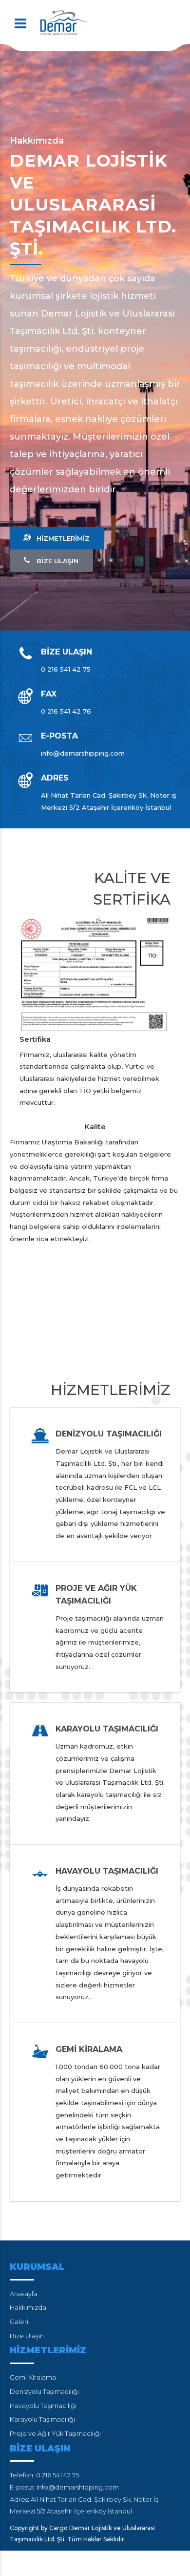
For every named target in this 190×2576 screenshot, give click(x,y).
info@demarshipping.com (78, 2487)
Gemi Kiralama (33, 2377)
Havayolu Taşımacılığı (43, 2406)
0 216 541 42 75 (57, 2475)
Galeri (19, 2322)
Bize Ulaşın (27, 2336)
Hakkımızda (28, 2307)
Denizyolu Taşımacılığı (44, 2391)
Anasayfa (24, 2294)
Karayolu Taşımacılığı (42, 2419)
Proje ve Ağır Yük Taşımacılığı (55, 2433)
